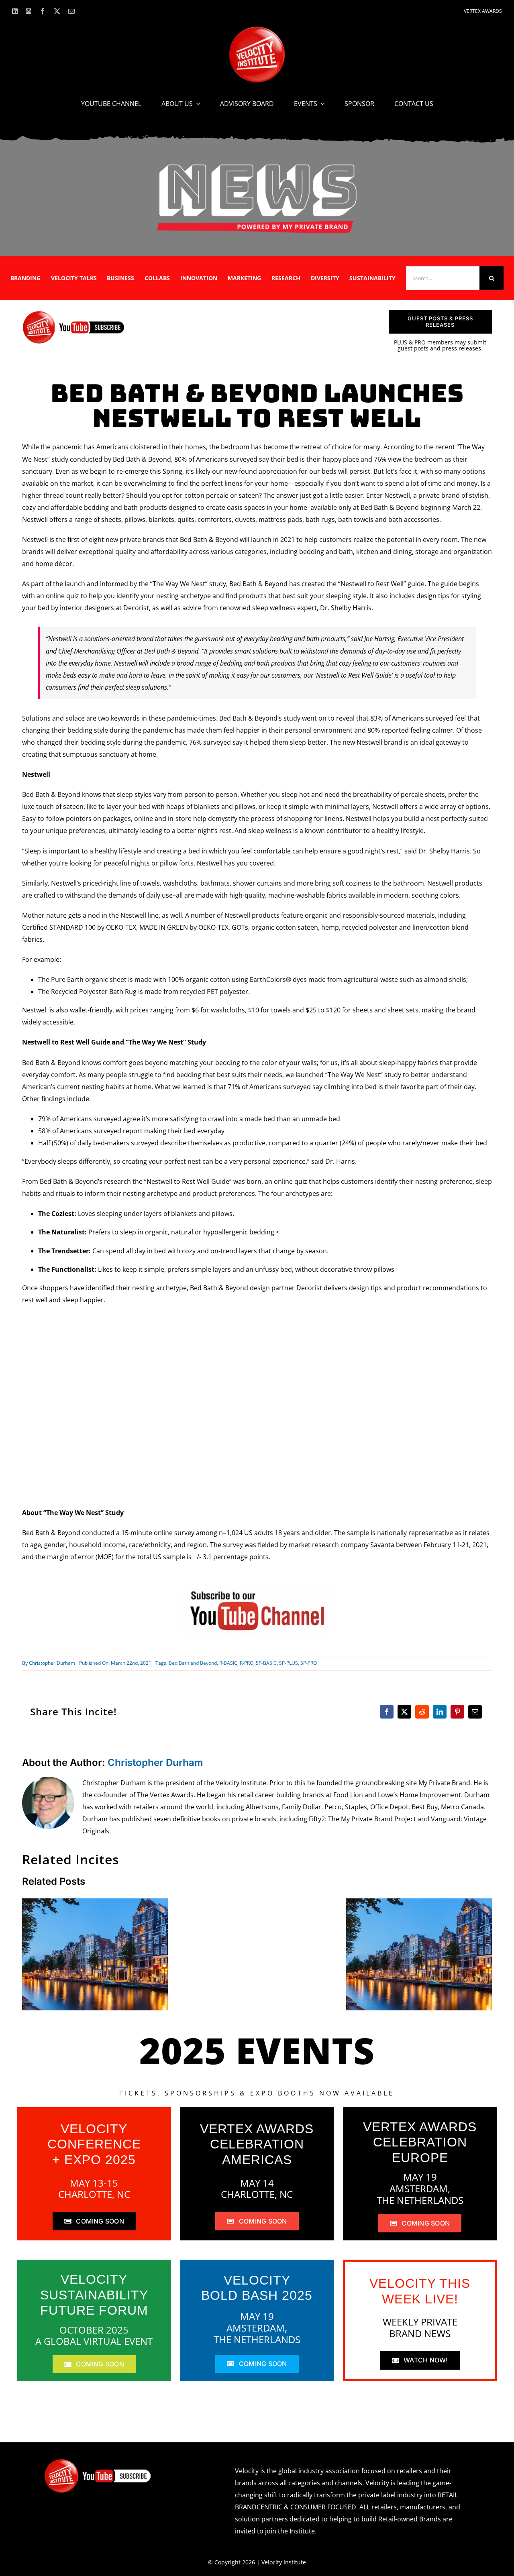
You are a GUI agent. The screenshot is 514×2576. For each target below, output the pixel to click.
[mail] (71, 11)
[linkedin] (15, 11)
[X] (404, 1712)
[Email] (475, 1712)
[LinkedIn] (440, 1712)
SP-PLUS (289, 1663)
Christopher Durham (52, 1663)
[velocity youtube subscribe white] (98, 2462)
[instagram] (29, 11)
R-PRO (247, 1663)
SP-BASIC (266, 1663)
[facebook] (43, 11)
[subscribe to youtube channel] (257, 1588)
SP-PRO (309, 1663)
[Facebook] (387, 1712)
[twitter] (57, 11)
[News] (257, 166)
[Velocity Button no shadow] (257, 30)
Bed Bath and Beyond (193, 1663)
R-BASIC (228, 1663)
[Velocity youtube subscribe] (74, 314)
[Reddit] (422, 1712)
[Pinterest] (457, 1712)
